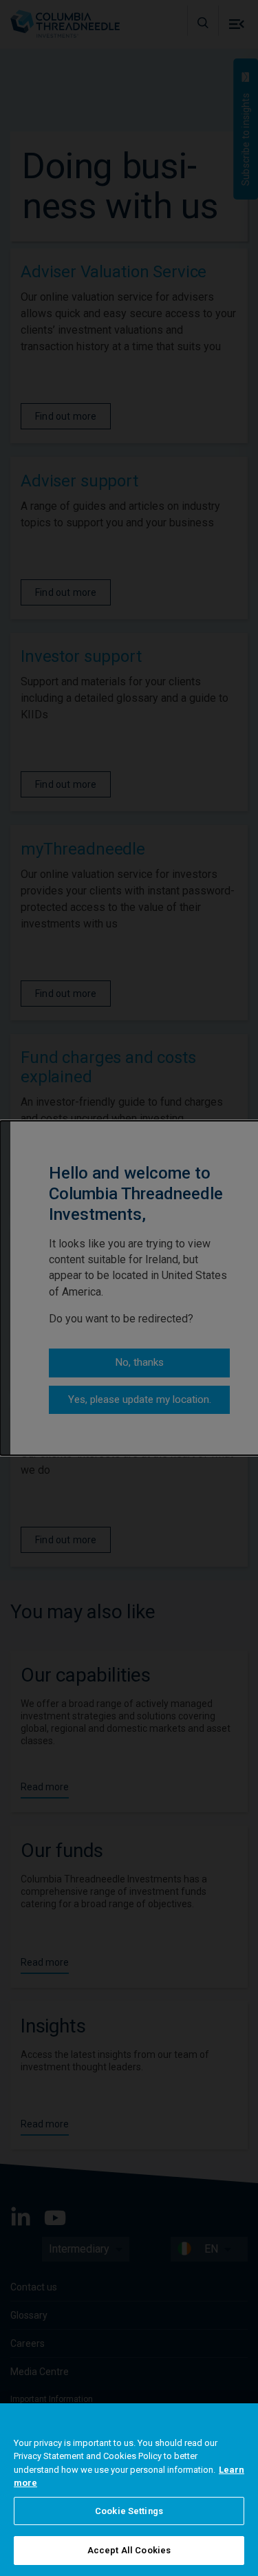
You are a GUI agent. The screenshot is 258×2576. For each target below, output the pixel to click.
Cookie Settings (129, 2511)
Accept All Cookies (129, 2550)
